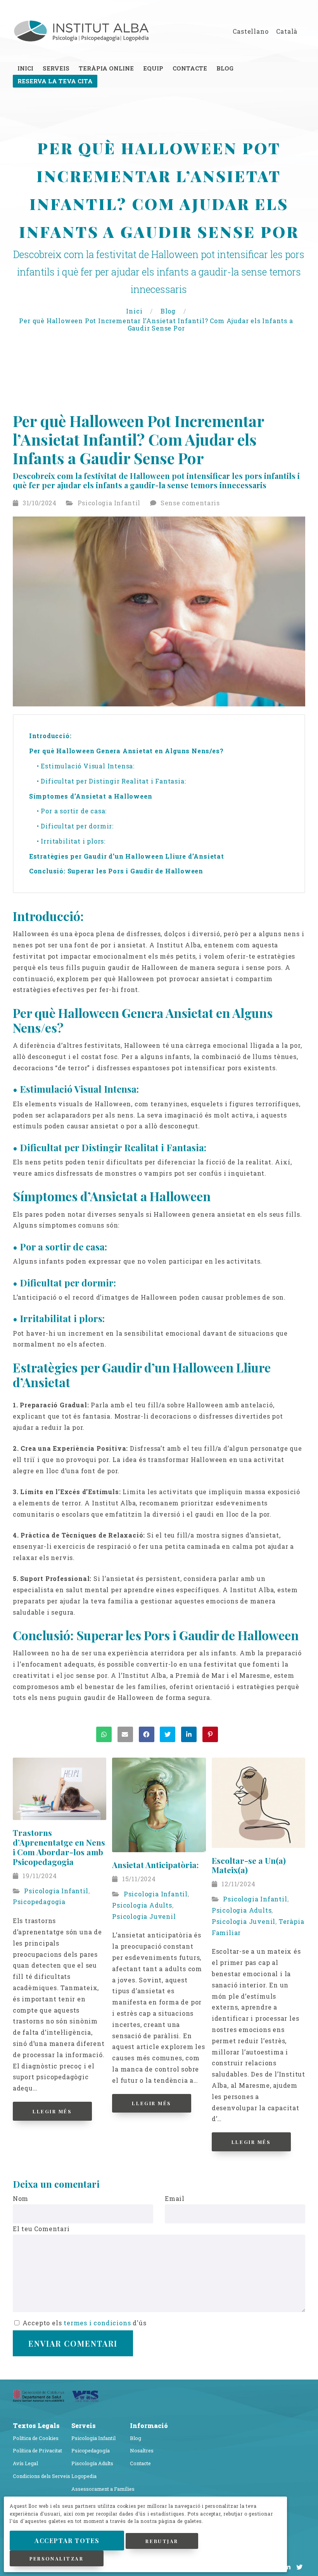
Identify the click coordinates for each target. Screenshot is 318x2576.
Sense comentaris (190, 503)
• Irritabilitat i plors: (71, 841)
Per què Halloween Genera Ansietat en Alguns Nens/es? (127, 751)
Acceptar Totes (67, 2541)
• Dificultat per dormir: (75, 826)
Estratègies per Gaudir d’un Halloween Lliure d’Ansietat (128, 856)
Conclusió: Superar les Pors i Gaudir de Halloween (117, 871)
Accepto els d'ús (84, 2323)
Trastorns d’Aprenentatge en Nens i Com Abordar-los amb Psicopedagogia (59, 1847)
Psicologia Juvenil (144, 1916)
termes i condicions (97, 2323)
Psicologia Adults (142, 1905)
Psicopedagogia (39, 1902)
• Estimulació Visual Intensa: (86, 766)
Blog (169, 311)
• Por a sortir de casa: (72, 811)
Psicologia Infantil (109, 503)
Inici (135, 311)
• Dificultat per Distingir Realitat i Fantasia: (111, 781)
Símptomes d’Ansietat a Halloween (92, 796)
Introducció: (50, 736)
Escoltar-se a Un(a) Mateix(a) (249, 1865)
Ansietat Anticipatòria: (155, 1865)
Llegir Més (52, 2111)
